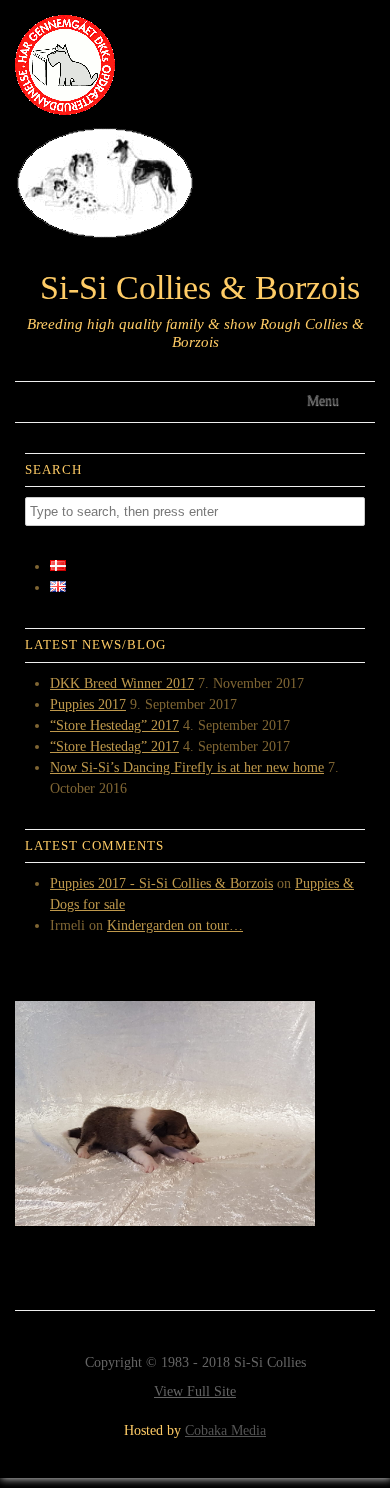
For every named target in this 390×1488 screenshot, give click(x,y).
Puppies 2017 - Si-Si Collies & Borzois (161, 883)
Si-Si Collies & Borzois (200, 288)
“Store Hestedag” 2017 (114, 725)
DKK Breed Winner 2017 (122, 683)
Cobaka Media (225, 1430)
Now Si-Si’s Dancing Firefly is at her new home (187, 767)
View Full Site (195, 1391)
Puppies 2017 (88, 704)
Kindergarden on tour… (175, 925)
